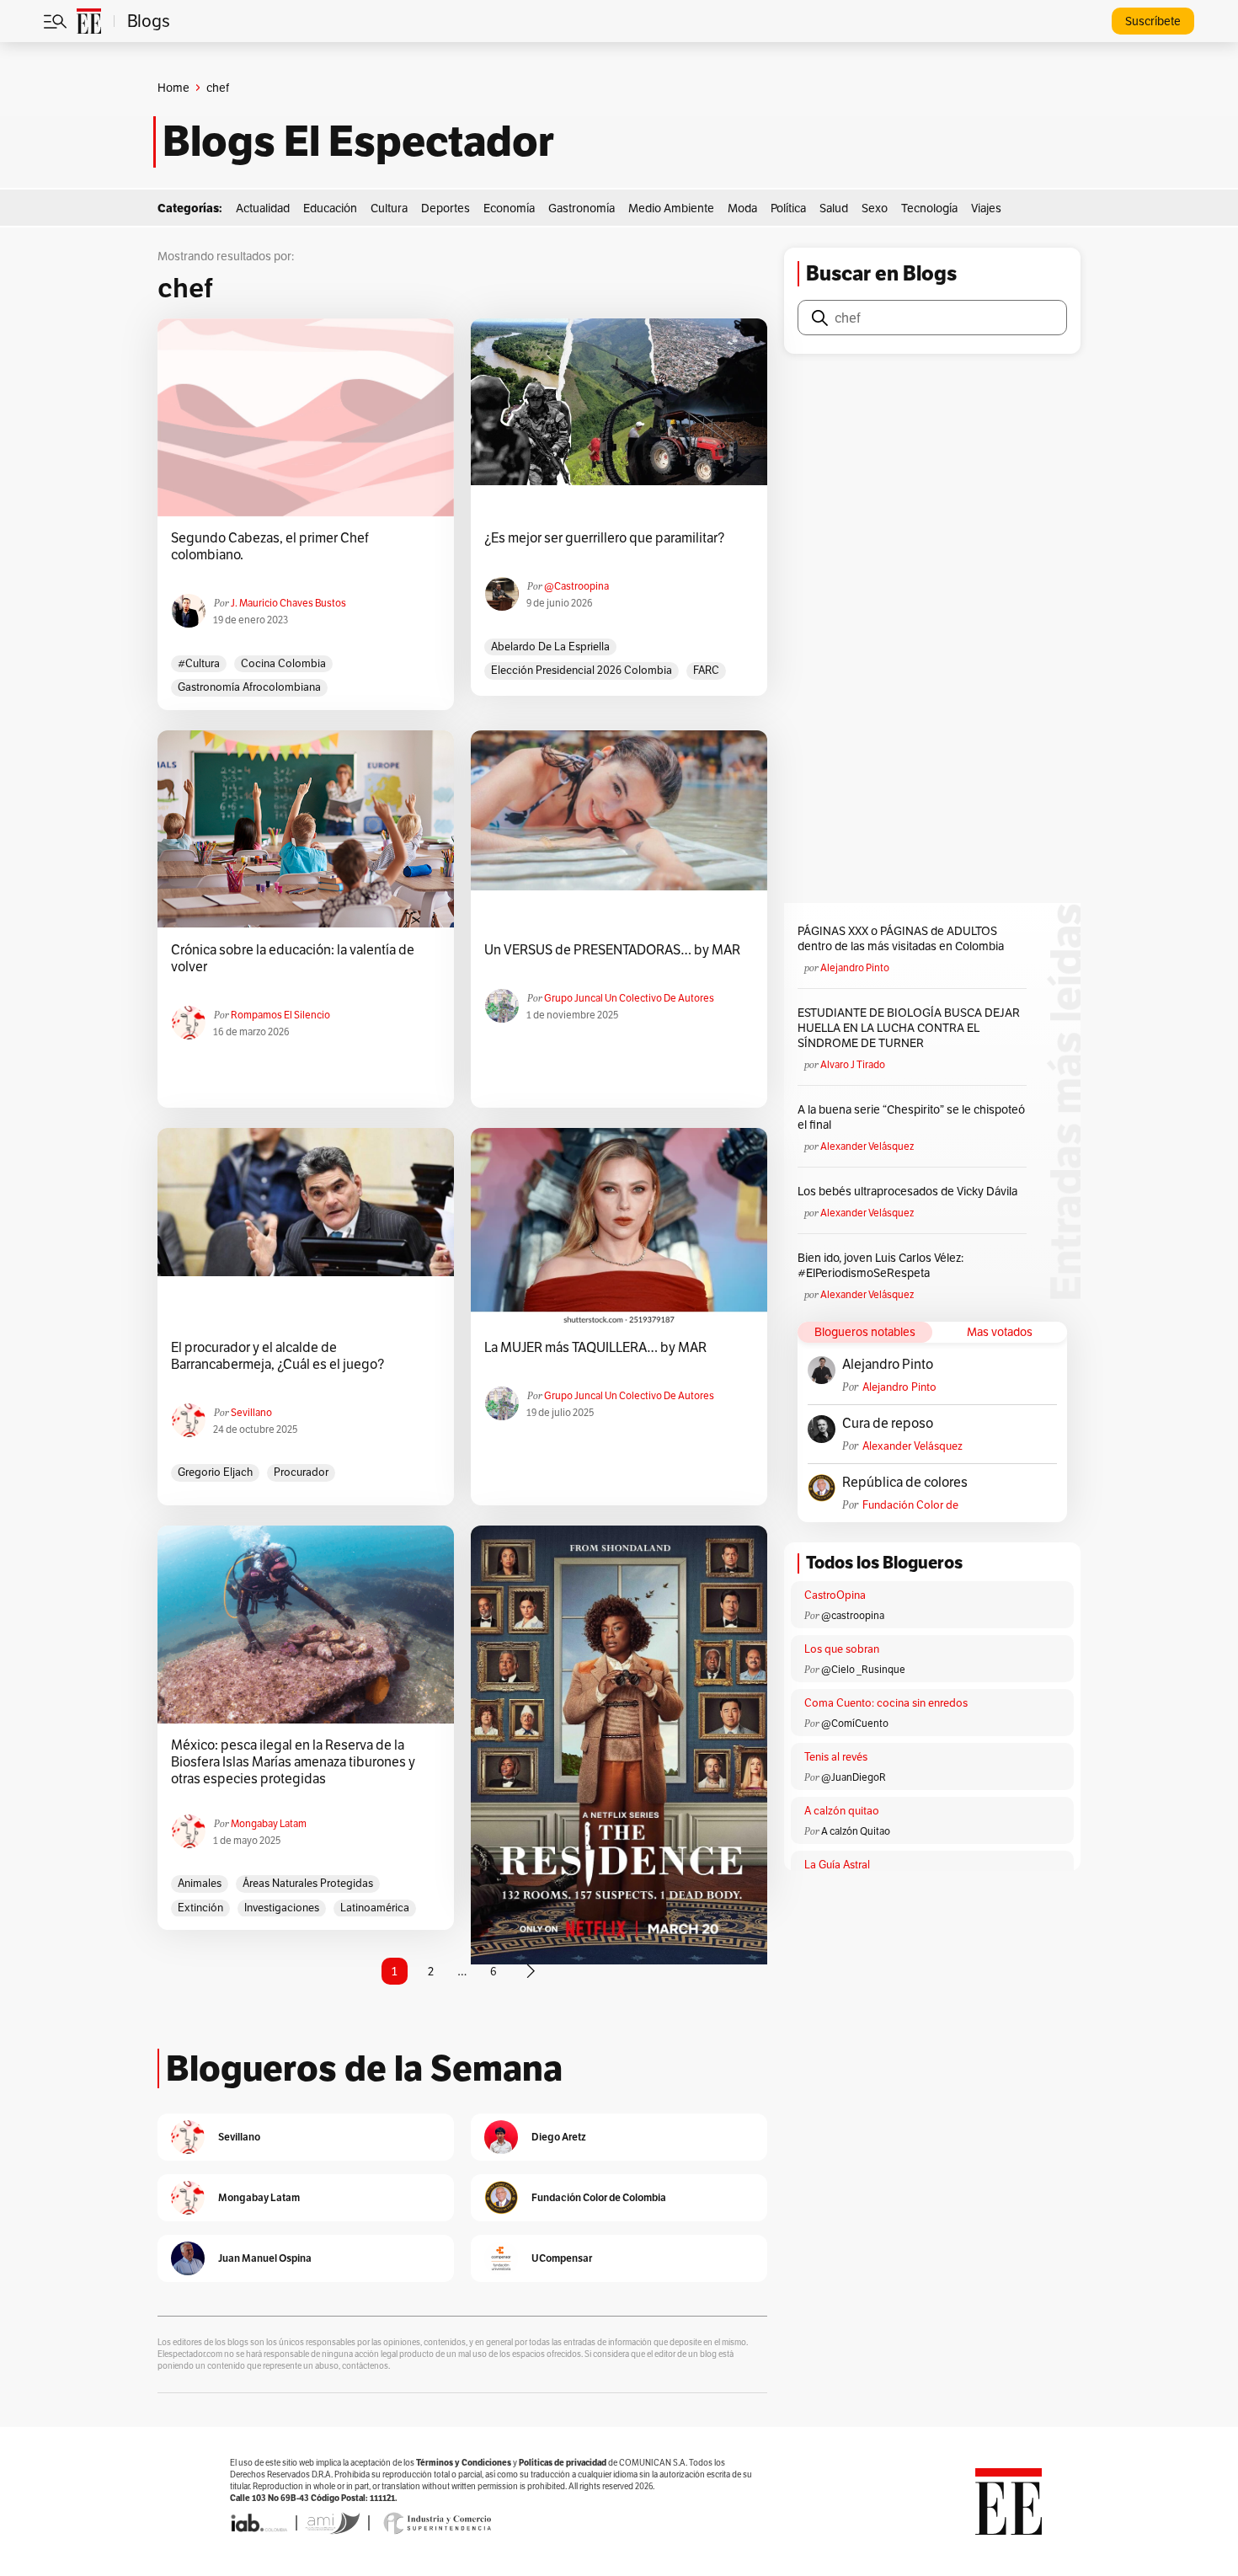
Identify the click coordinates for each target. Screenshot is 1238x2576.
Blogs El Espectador (358, 142)
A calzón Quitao (856, 1831)
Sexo (875, 208)
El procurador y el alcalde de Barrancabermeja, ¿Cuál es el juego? (277, 1356)
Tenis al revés (836, 1757)
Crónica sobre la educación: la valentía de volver (293, 959)
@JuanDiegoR (854, 1777)
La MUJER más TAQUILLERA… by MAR (595, 1348)
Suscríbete (1153, 21)
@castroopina (576, 586)
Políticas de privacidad (563, 2463)
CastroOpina (835, 1595)
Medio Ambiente (671, 208)
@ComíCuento (855, 1723)
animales (200, 1883)
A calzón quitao (842, 1811)
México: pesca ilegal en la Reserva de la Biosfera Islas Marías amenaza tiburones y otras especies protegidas (293, 1762)
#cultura (199, 663)
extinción (200, 1908)
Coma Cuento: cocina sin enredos (886, 1703)
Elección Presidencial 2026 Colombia (582, 670)
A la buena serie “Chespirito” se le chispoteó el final (911, 1117)
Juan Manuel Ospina (265, 2258)
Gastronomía (582, 208)
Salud (834, 208)
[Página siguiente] (531, 1971)
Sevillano (251, 1412)
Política (788, 208)
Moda (742, 208)
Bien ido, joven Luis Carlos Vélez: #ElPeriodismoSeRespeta (880, 1265)
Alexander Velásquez (867, 1146)
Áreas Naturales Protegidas (308, 1883)
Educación (330, 208)
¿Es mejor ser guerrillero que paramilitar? (604, 538)
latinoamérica (375, 1908)
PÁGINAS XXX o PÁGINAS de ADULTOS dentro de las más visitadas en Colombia (901, 938)
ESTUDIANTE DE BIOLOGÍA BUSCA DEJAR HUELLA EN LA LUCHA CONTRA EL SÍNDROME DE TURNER (909, 1028)
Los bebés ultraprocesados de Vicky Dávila (910, 1191)
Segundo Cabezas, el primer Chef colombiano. (270, 547)
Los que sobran (842, 1649)
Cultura (389, 208)
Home (173, 88)
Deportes (446, 208)
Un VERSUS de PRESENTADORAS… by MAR (612, 950)
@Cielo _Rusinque (863, 1669)
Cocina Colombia (283, 663)
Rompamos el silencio (280, 1015)
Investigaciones (282, 1908)
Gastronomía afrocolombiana (249, 687)
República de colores (905, 1483)
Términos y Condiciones (464, 2463)
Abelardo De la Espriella (550, 647)
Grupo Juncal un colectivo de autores (629, 998)
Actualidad (263, 208)
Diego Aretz (559, 2137)
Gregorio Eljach (215, 1472)
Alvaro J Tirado (853, 1064)
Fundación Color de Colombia (910, 1505)
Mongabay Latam (269, 1823)
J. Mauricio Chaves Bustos (288, 603)
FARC (706, 670)
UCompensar (562, 2258)
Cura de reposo (888, 1424)
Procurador (301, 1472)
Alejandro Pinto (855, 967)
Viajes (986, 208)
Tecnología (929, 208)
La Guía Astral (837, 1865)
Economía (509, 208)
